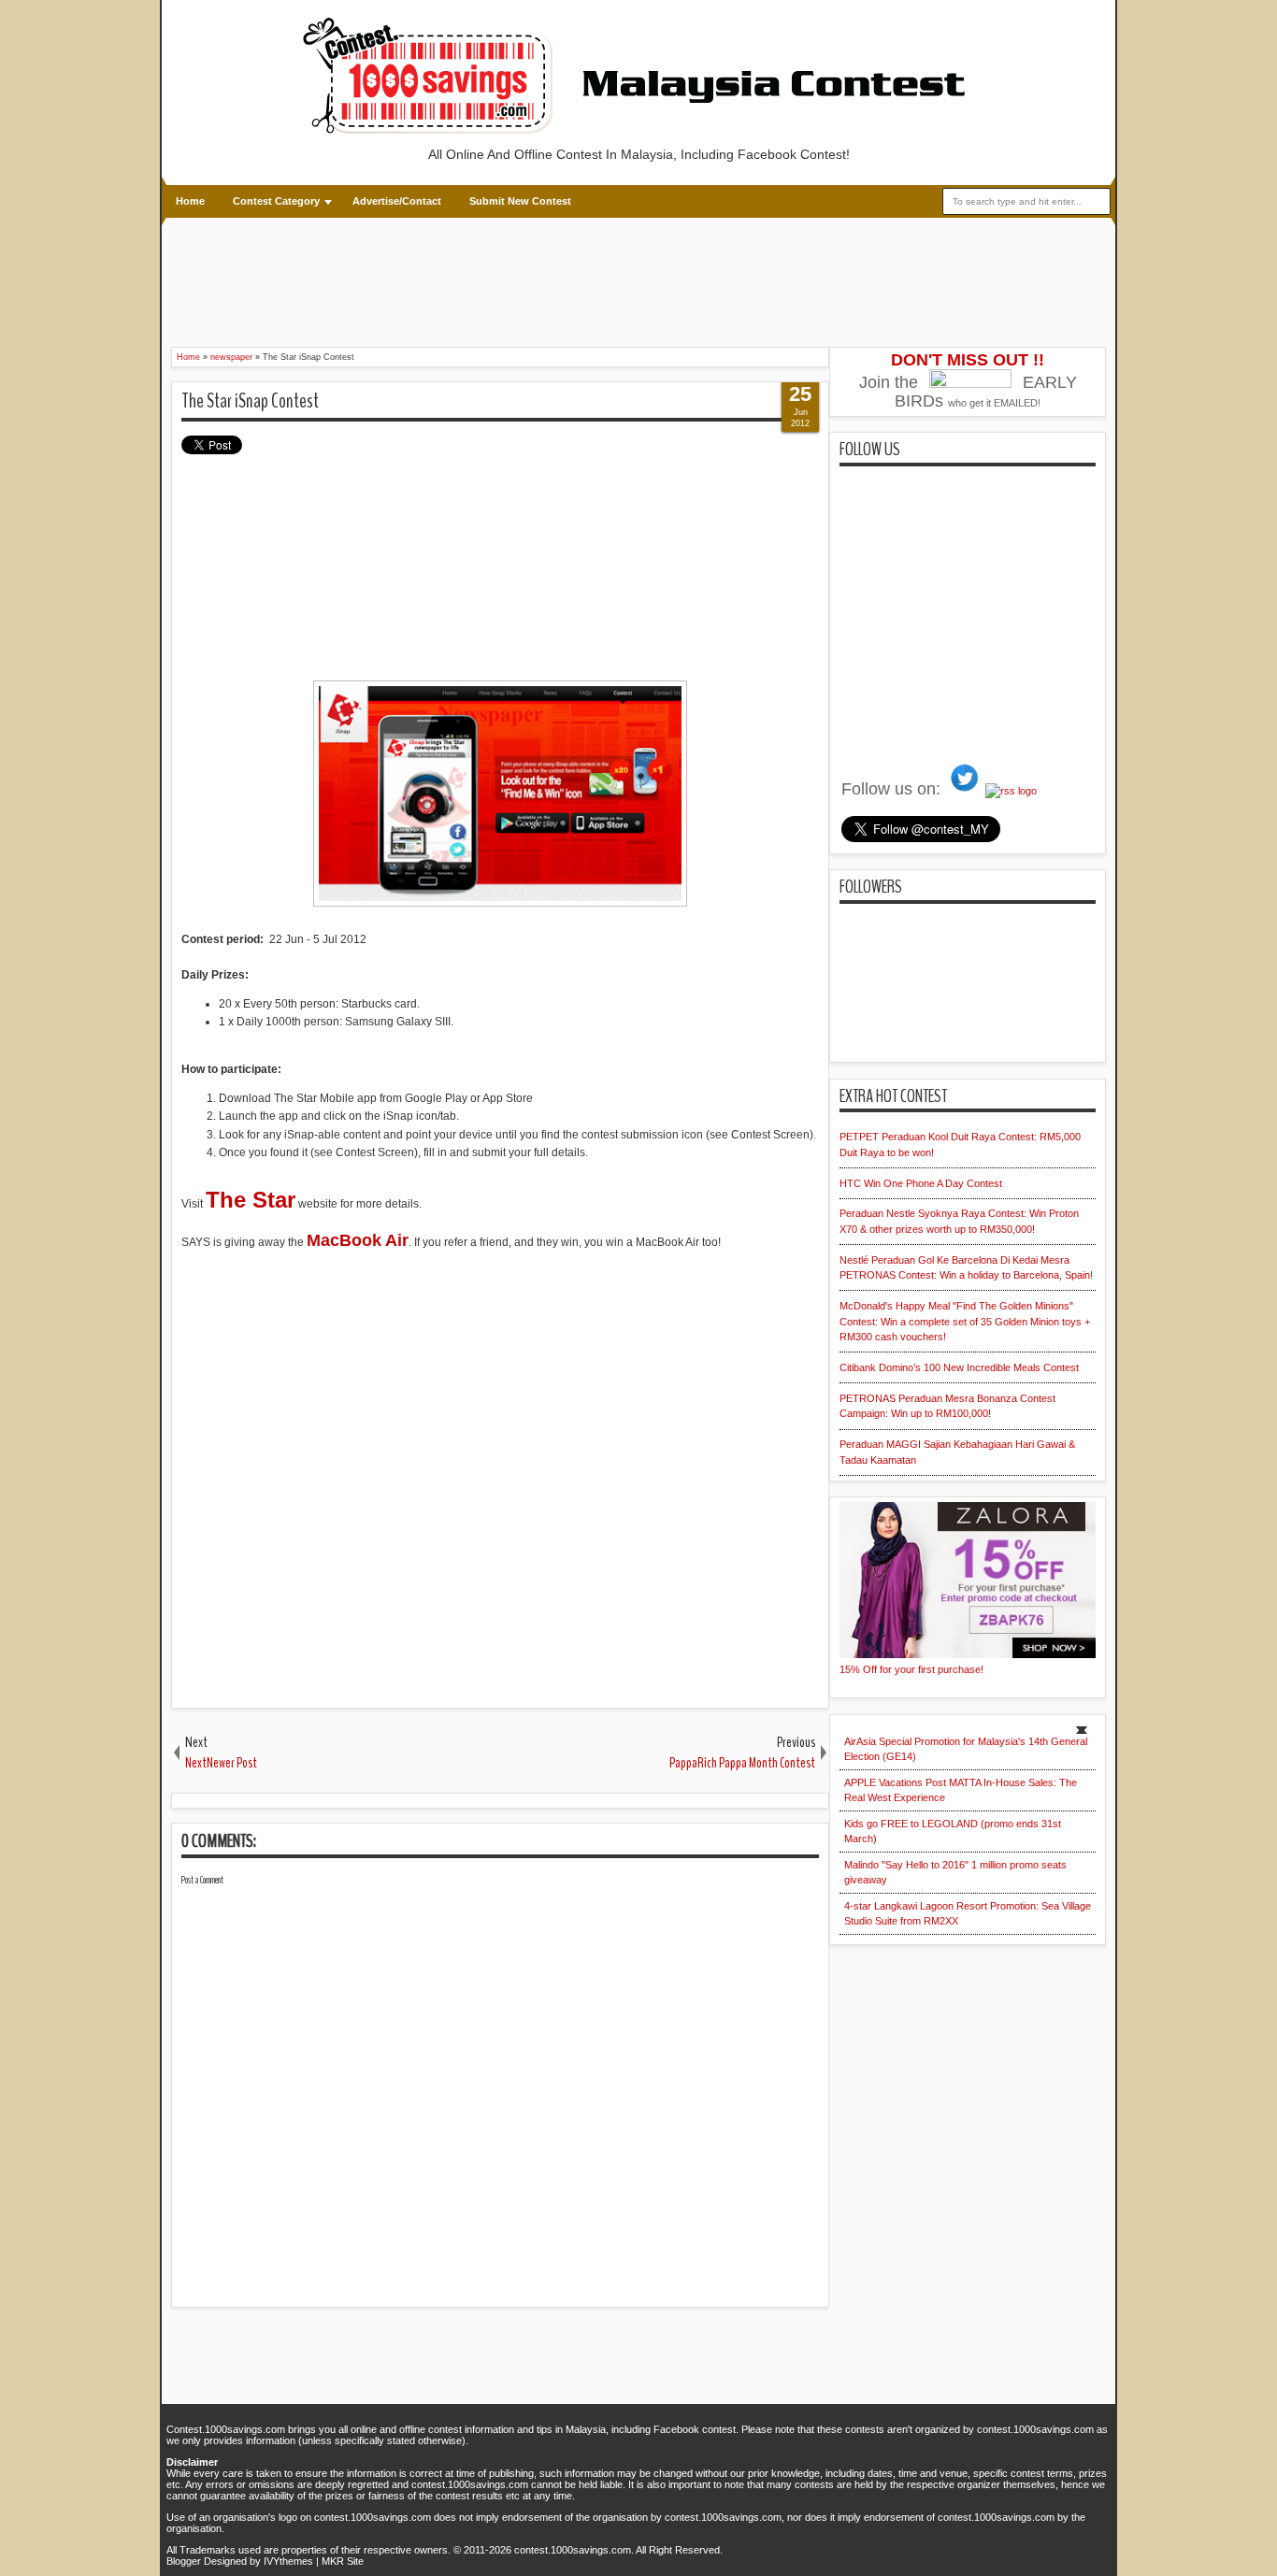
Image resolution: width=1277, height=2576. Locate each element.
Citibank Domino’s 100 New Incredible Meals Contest (959, 1367)
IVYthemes (288, 2561)
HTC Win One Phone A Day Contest (921, 1183)
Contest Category (276, 201)
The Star (251, 1200)
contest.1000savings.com (573, 2550)
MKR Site (343, 2561)
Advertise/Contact (397, 201)
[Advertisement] (512, 279)
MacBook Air (358, 1240)
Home (190, 201)
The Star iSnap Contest (250, 401)
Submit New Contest (520, 201)
